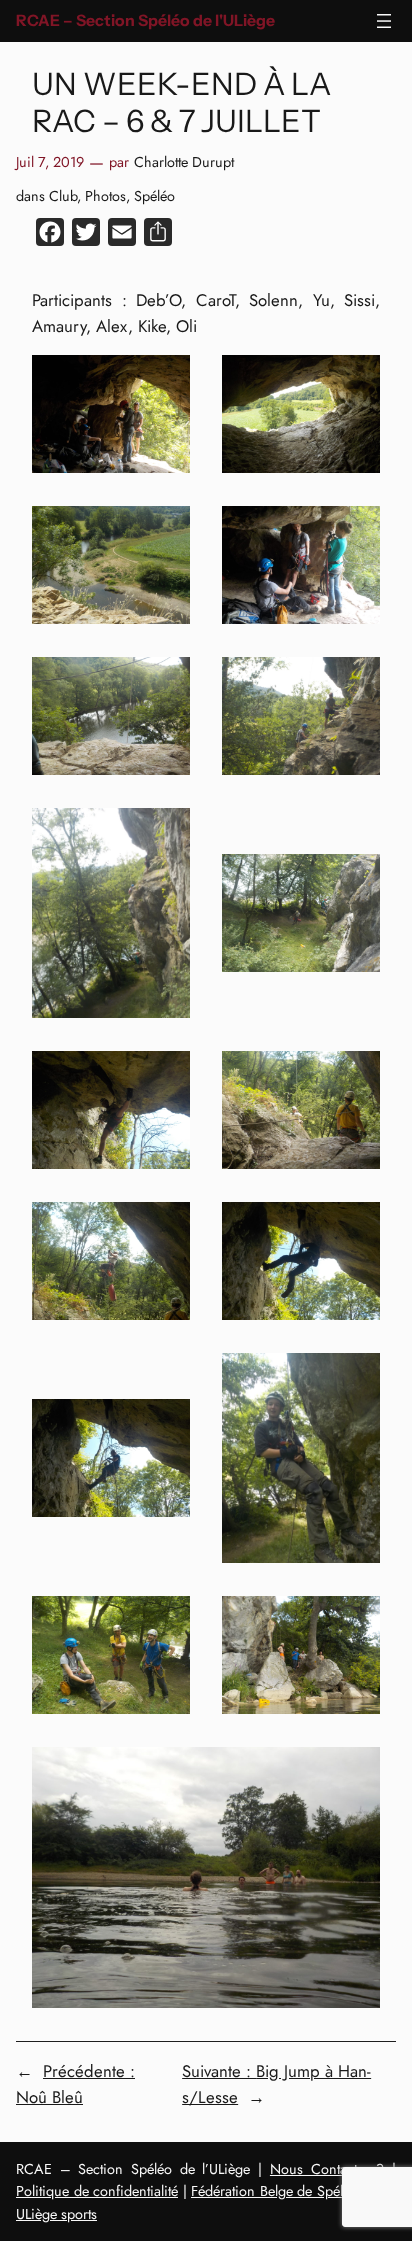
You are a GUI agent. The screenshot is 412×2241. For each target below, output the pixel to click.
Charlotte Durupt (184, 162)
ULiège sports (56, 2214)
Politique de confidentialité (97, 2191)
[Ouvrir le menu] (384, 21)
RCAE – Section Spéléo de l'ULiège (145, 20)
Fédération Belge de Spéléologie (289, 2191)
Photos (105, 196)
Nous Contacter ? (327, 2169)
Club (63, 196)
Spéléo (154, 196)
